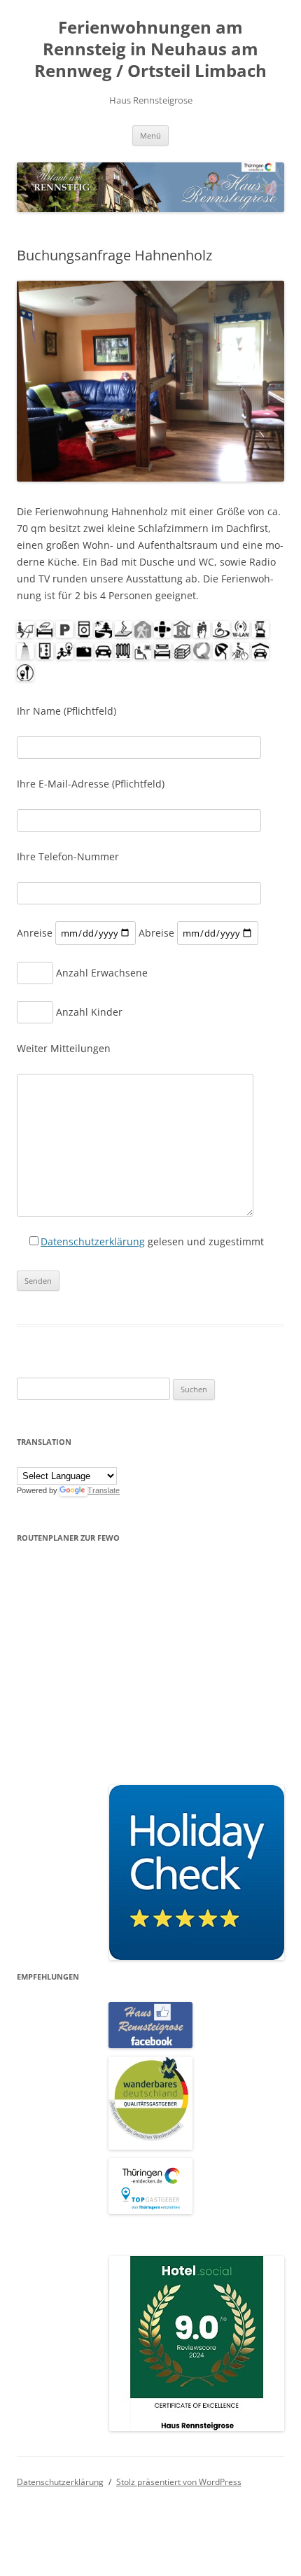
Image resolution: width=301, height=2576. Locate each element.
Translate (104, 1490)
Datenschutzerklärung (93, 1241)
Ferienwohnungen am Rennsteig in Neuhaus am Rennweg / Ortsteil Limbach (150, 49)
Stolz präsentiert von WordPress (179, 2482)
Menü (150, 135)
